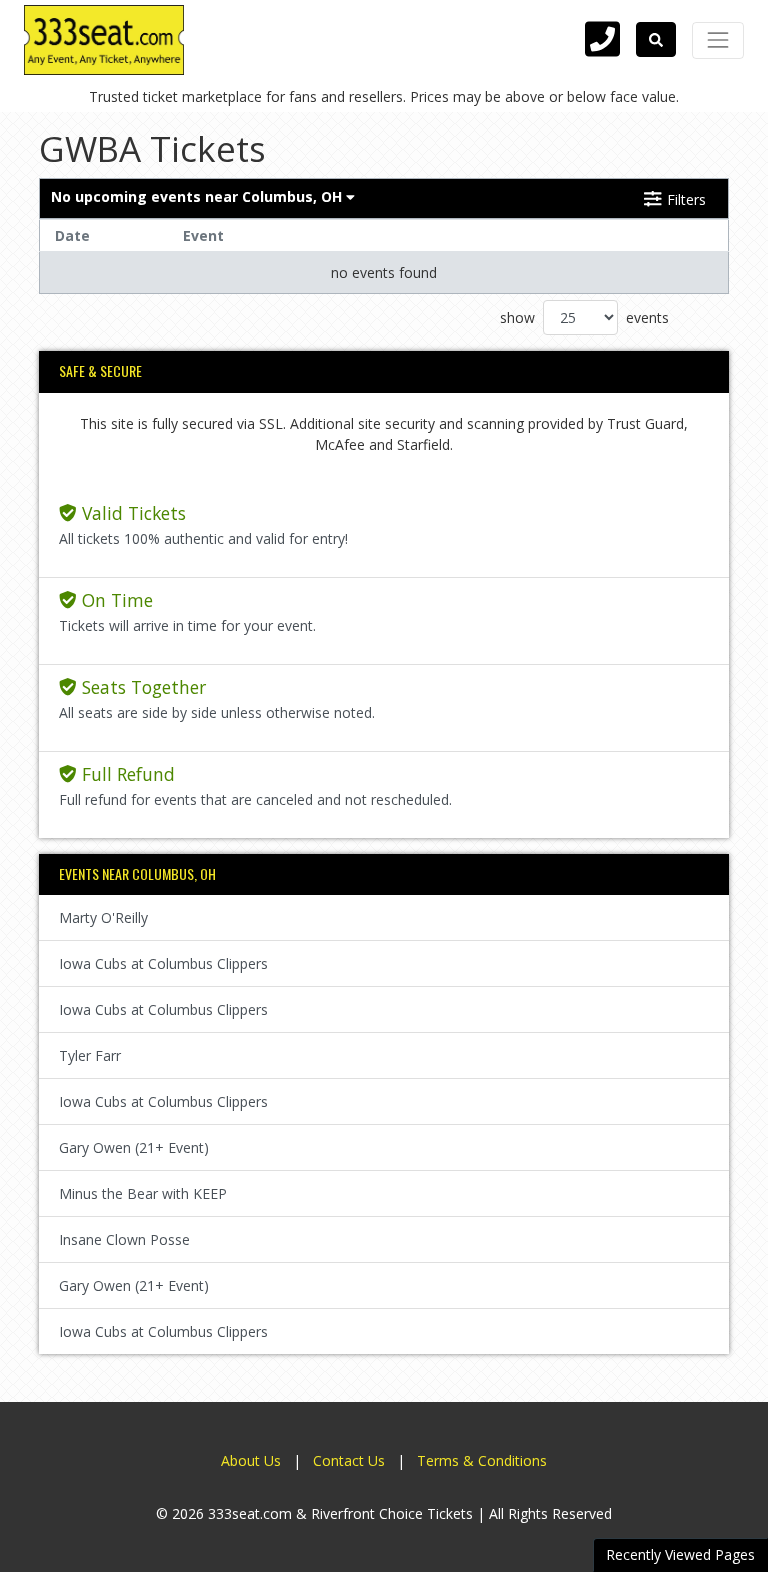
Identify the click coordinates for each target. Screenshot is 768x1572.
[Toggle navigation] (718, 40)
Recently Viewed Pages (680, 1554)
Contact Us (349, 1460)
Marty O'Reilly (103, 917)
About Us (251, 1460)
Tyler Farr (90, 1055)
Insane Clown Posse (124, 1239)
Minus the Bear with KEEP (143, 1193)
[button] (656, 39)
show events (584, 317)
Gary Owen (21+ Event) (134, 1147)
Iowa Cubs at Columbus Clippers (163, 963)
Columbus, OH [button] (198, 196)
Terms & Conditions (482, 1460)
